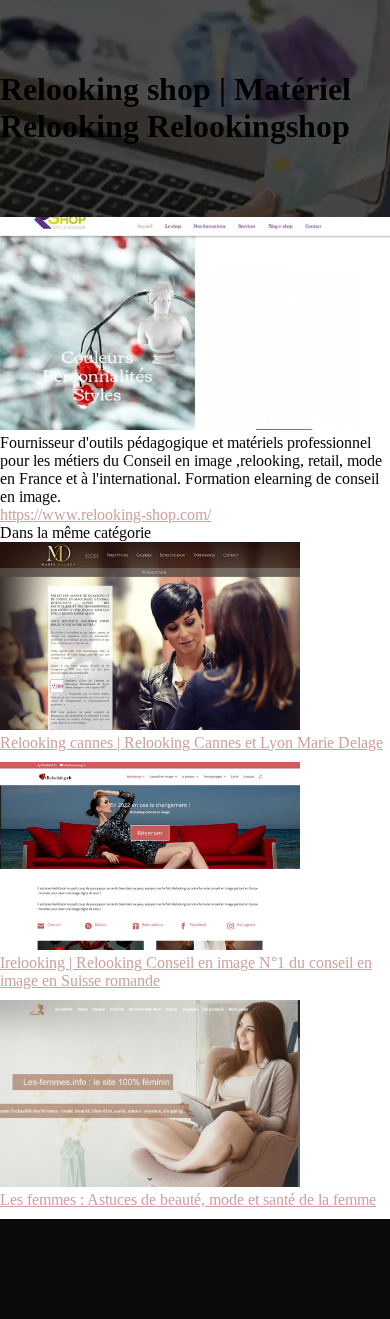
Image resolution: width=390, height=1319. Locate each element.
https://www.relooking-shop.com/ (105, 514)
